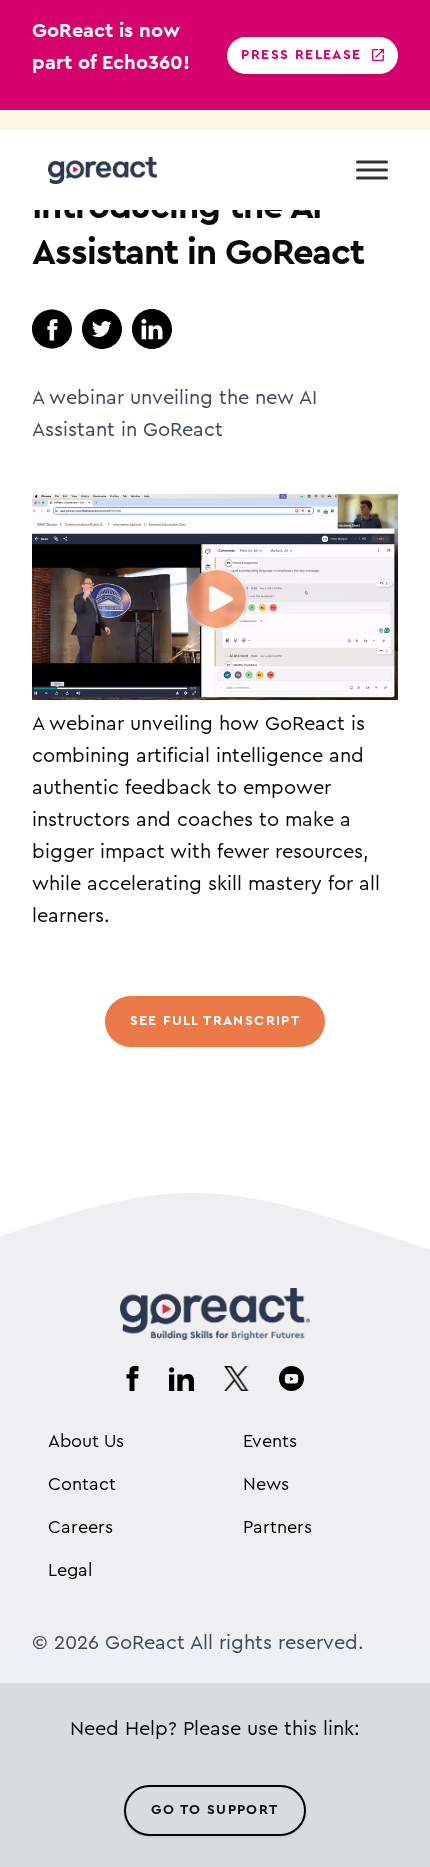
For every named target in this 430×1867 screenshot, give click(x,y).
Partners (277, 1527)
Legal (70, 1570)
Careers (80, 1527)
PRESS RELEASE (301, 55)
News (266, 1484)
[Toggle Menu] (372, 169)
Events (270, 1441)
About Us (86, 1441)
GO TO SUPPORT (214, 1810)
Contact (82, 1484)
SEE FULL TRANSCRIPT (215, 1021)
